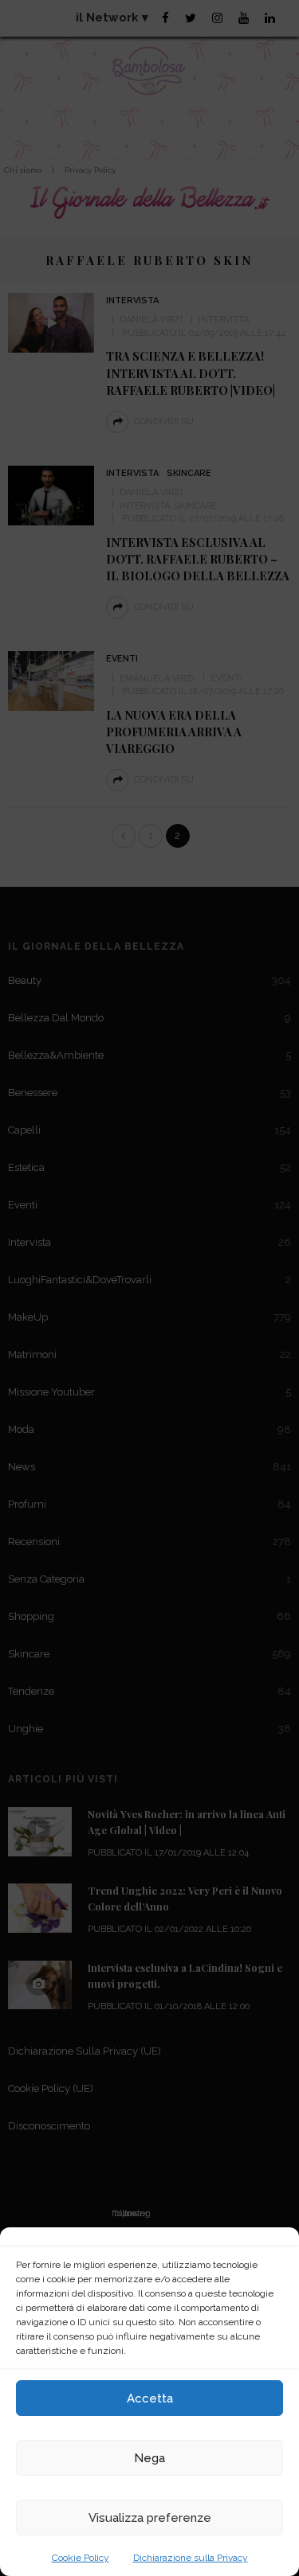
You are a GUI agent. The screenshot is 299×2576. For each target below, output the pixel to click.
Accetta (150, 2398)
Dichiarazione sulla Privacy (191, 2558)
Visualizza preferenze (150, 2518)
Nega (149, 2458)
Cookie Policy (81, 2558)
